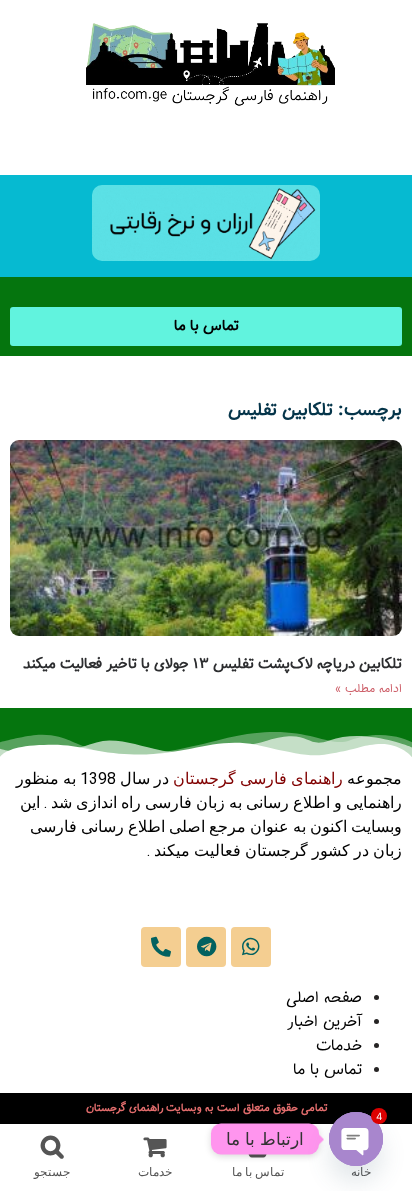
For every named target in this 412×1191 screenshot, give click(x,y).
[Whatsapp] (251, 947)
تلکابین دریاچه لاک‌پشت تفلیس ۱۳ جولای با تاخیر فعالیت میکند (212, 664)
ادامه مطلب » (368, 689)
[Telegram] (206, 947)
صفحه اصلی (324, 998)
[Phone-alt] (161, 947)
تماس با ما (327, 1070)
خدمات (339, 1046)
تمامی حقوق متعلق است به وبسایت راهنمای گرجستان (206, 1108)
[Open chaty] (356, 1139)
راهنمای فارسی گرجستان (258, 778)
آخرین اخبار (324, 1022)
